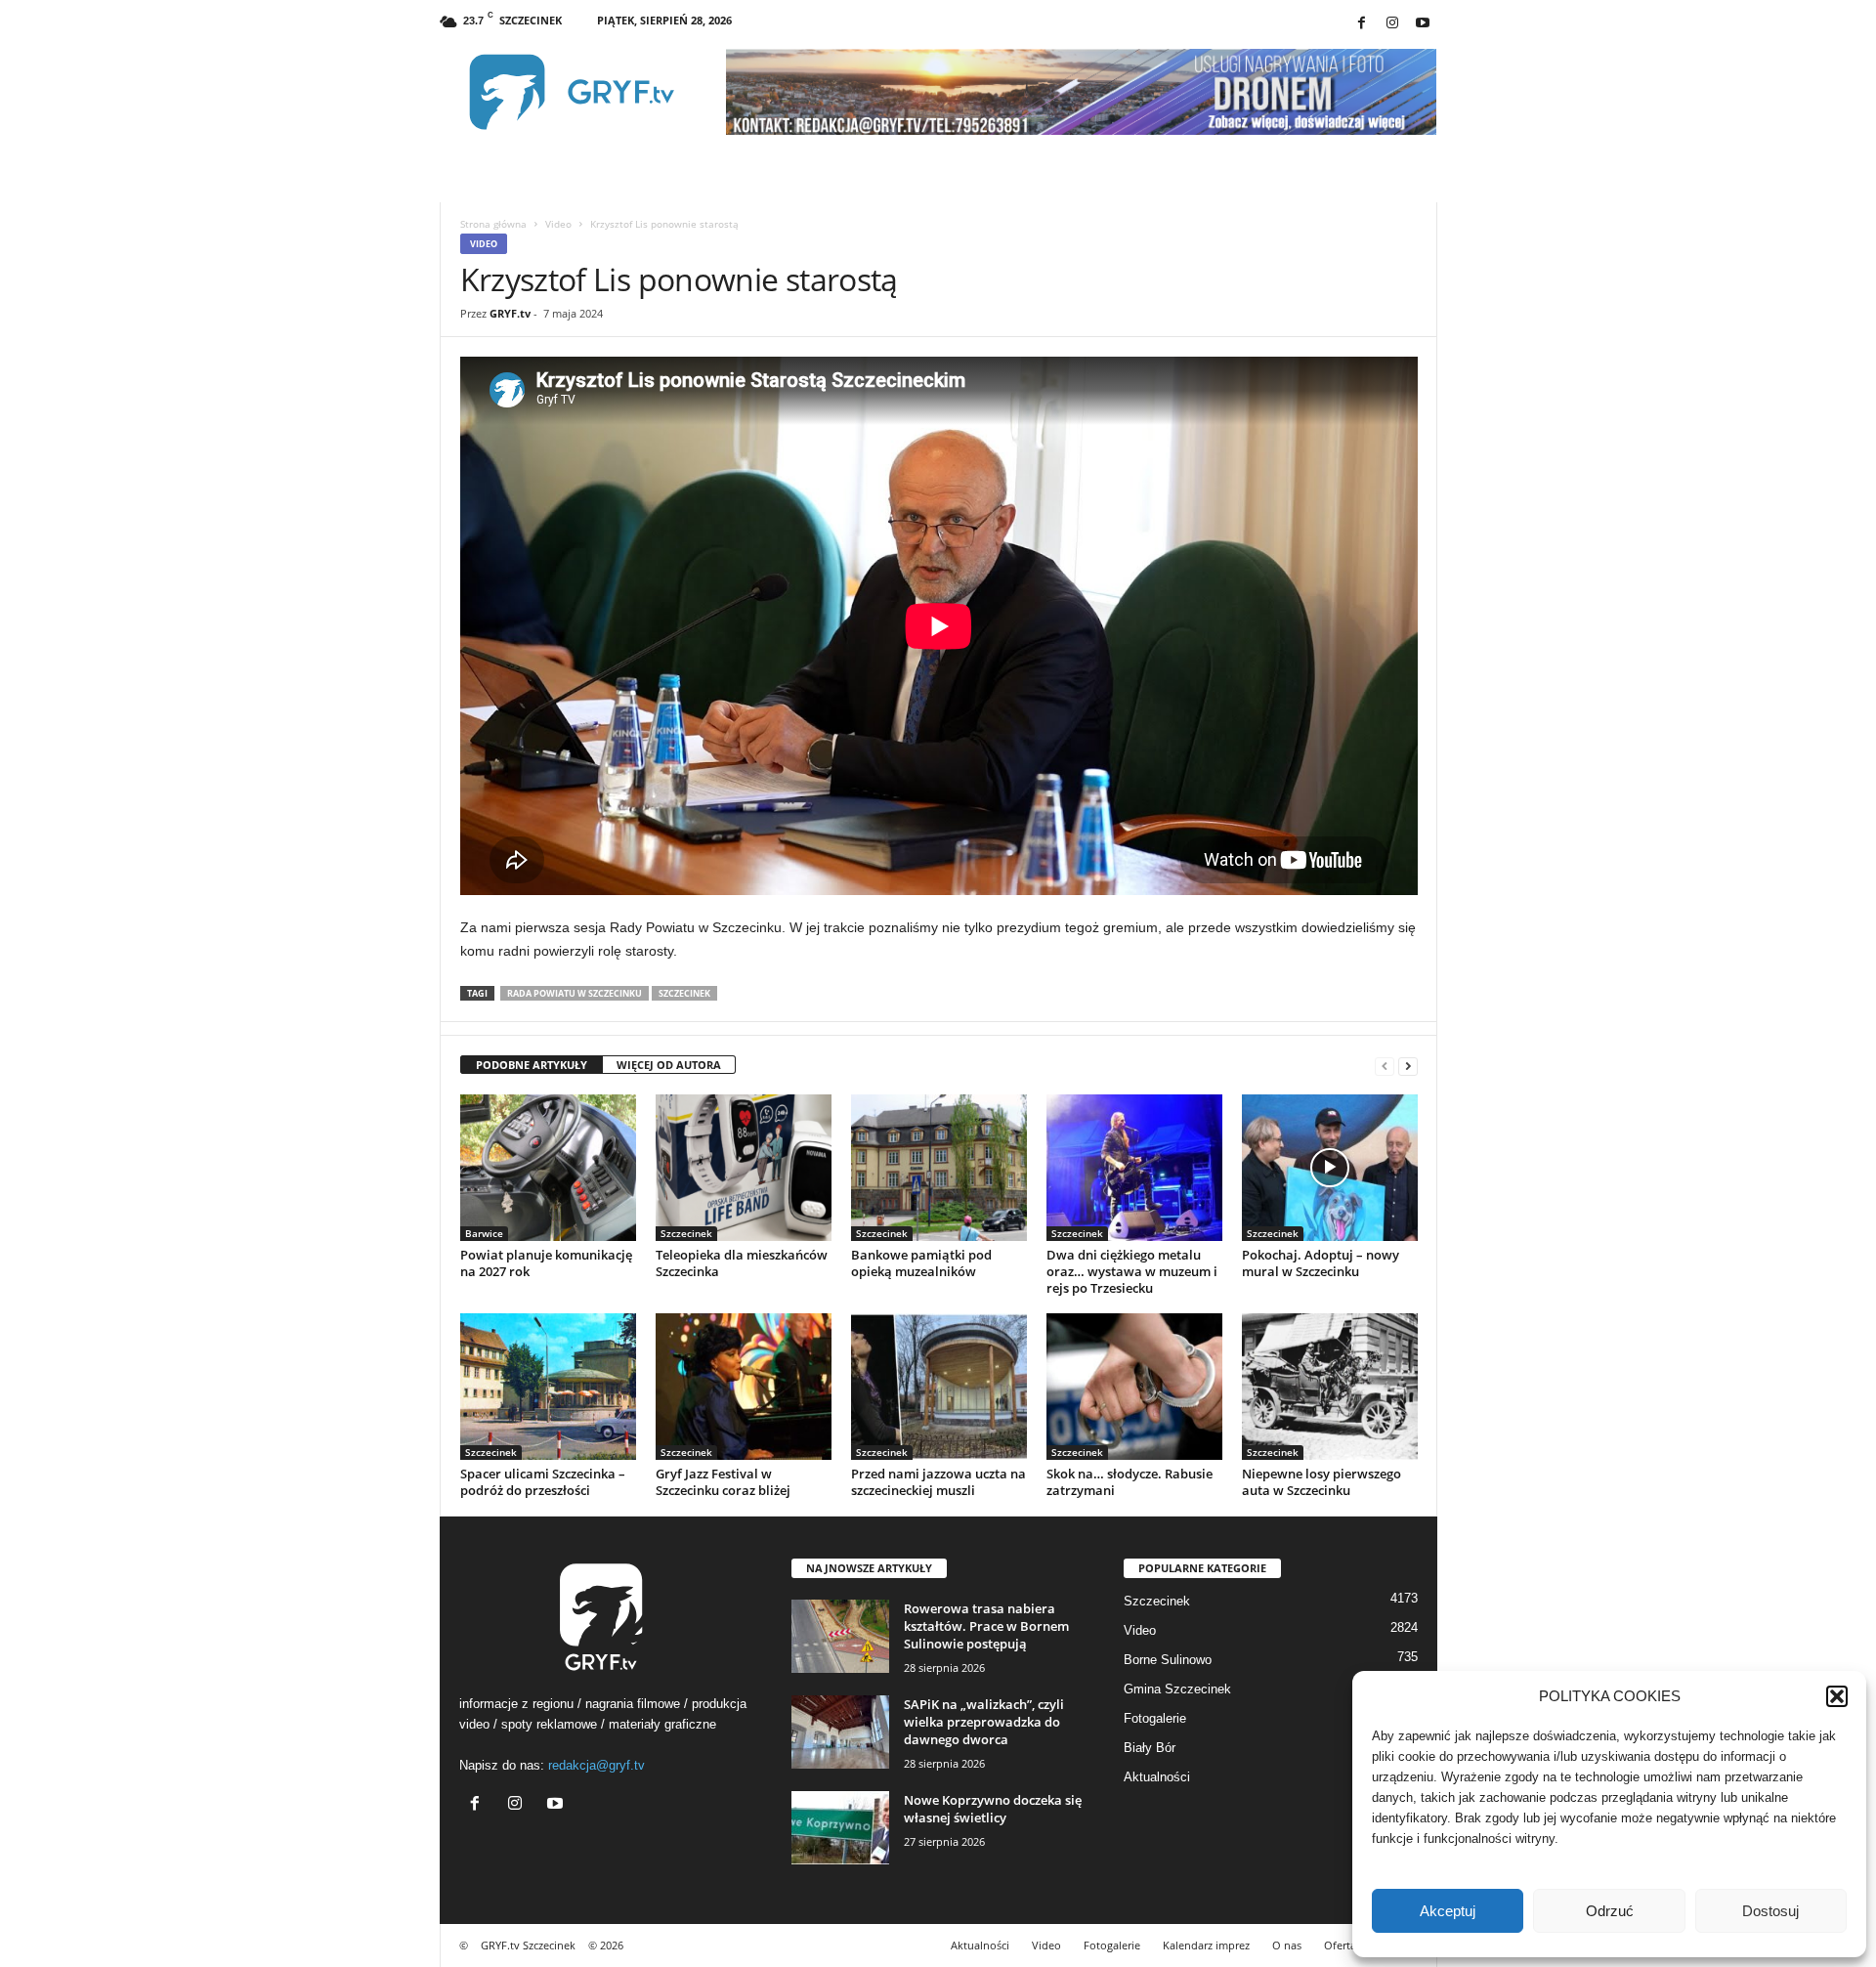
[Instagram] (1392, 24)
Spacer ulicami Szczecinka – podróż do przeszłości (543, 1482)
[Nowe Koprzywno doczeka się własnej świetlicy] (840, 1828)
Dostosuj (1770, 1911)
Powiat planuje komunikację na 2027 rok (546, 1263)
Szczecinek (684, 993)
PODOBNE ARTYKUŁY (532, 1065)
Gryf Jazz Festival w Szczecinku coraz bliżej (723, 1482)
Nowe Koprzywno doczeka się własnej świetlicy (993, 1809)
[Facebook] (1362, 24)
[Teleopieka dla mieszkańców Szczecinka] (744, 1168)
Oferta (1340, 1945)
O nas (1287, 1945)
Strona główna (493, 224)
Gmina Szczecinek (1177, 1689)
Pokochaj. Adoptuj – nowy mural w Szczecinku (1321, 1263)
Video (558, 224)
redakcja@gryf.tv (597, 1765)
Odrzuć (1610, 1911)
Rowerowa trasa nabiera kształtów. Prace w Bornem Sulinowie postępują (986, 1626)
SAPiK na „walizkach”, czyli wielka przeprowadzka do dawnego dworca (984, 1722)
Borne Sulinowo (1168, 1660)
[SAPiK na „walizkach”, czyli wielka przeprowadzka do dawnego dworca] (840, 1732)
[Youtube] (1423, 24)
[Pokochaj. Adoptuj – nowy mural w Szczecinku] (1330, 1168)
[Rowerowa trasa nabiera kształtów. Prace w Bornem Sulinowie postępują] (840, 1636)
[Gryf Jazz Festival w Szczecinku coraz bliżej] (744, 1387)
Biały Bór (1150, 1748)
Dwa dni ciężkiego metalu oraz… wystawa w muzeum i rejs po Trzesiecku (1132, 1271)
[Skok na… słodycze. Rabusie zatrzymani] (1134, 1387)
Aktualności (1157, 1777)
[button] (1837, 1696)
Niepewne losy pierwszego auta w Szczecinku (1322, 1482)
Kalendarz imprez (1206, 1945)
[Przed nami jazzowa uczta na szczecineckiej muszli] (939, 1387)
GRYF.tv (510, 313)
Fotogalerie (1155, 1718)
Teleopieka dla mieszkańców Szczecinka (742, 1263)
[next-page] (1408, 1066)
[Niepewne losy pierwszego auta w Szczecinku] (1330, 1387)
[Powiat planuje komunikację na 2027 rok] (548, 1168)
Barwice (484, 1233)
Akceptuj (1448, 1911)
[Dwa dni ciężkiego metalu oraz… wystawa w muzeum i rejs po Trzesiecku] (1134, 1168)
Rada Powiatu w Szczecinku (575, 993)
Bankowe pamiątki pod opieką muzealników (921, 1263)
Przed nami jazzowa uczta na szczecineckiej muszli (938, 1482)
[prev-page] (1385, 1066)
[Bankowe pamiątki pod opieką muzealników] (939, 1168)
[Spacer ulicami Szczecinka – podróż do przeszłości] (548, 1387)
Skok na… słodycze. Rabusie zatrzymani (1130, 1482)
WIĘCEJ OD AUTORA (669, 1065)
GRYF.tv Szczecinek (528, 1945)
